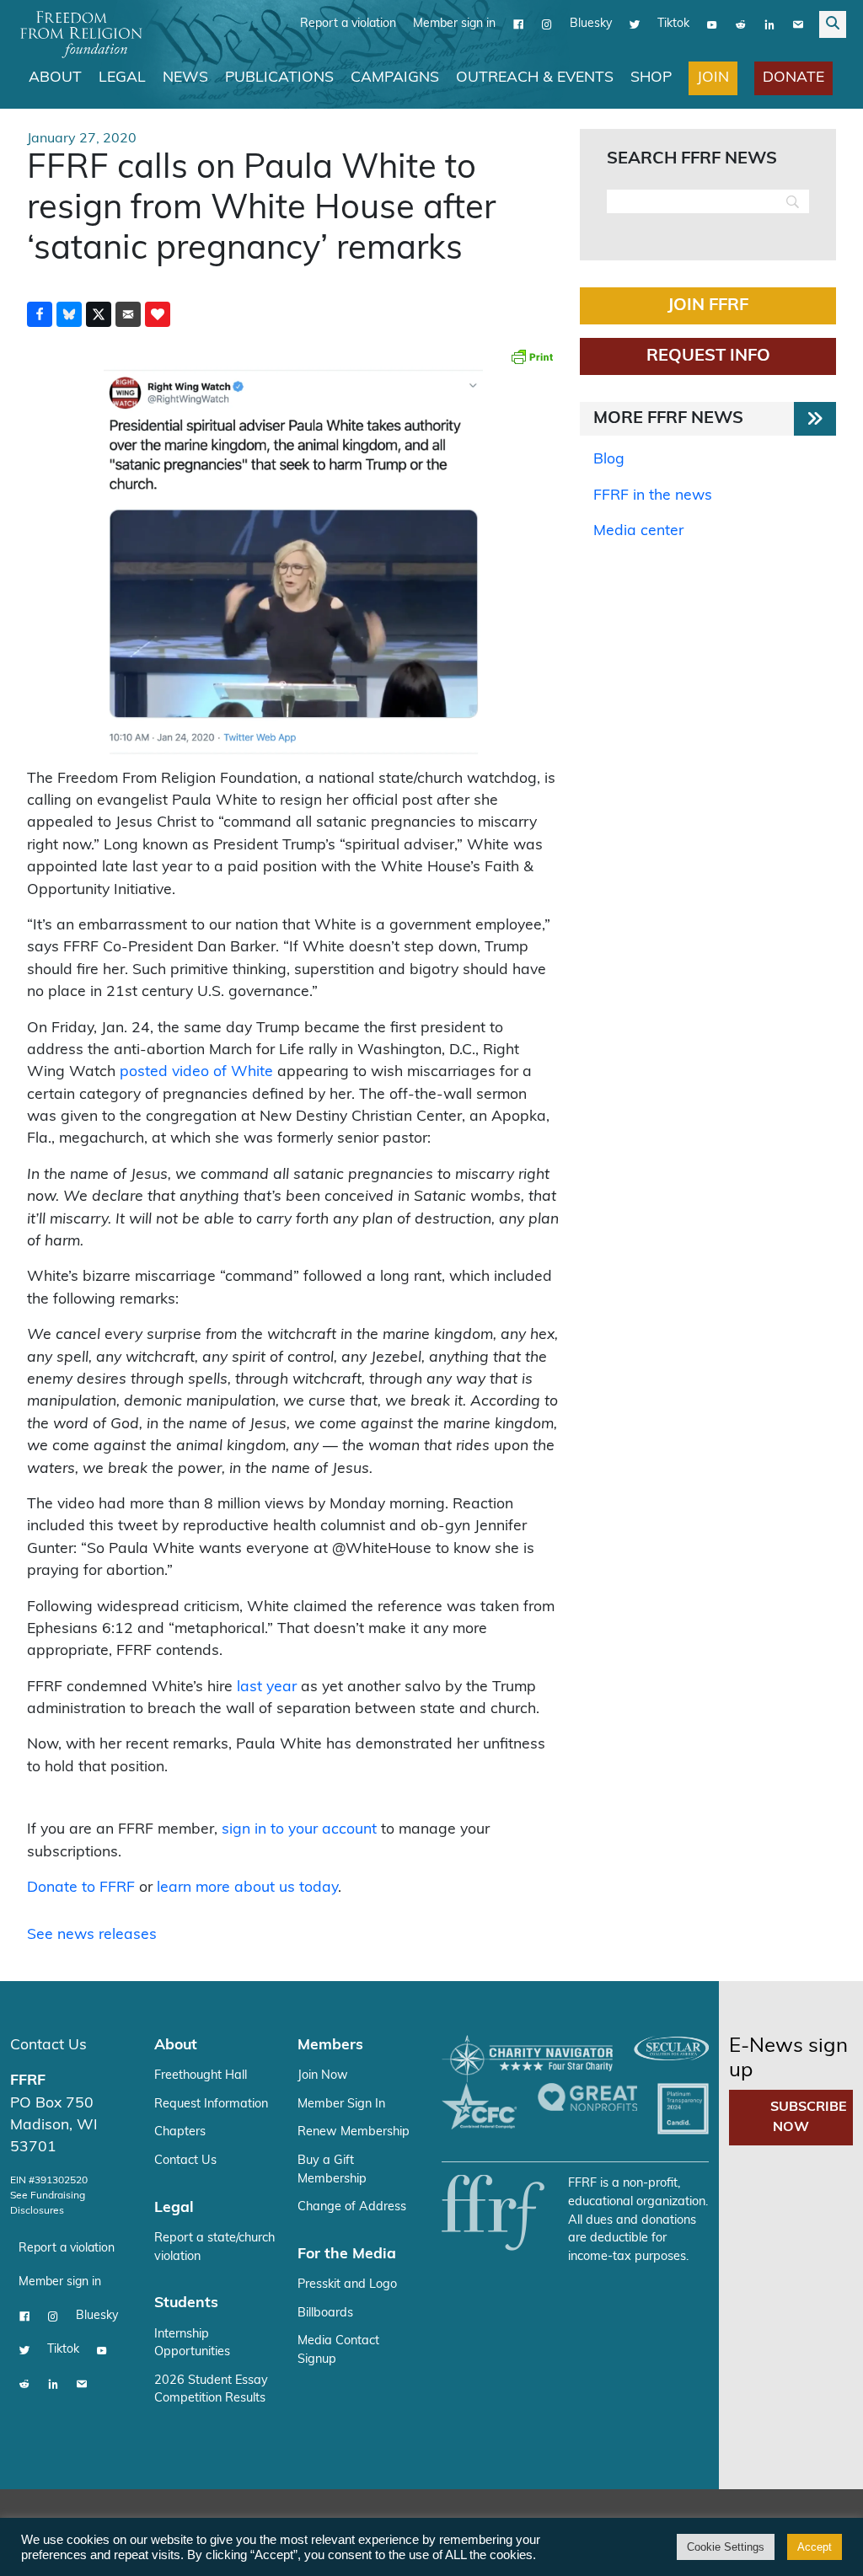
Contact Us (48, 2046)
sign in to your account (299, 1830)
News (185, 78)
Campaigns (395, 78)
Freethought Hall (201, 2076)
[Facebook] (518, 24)
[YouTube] (712, 24)
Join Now (323, 2076)
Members (330, 2046)
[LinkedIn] (769, 24)
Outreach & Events (535, 78)
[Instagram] (547, 24)
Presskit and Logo (347, 2285)
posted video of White (196, 1072)
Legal (122, 78)
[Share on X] (99, 314)
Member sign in (454, 24)
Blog (609, 460)
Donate (793, 78)
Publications (279, 78)
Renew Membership (354, 2132)
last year (267, 1687)
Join (713, 78)
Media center (638, 531)
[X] (635, 24)
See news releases (92, 1935)
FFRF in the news (653, 496)
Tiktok (673, 24)
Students (186, 2303)
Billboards (325, 2314)
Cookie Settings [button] (726, 2547)
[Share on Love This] (158, 314)
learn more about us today (247, 1888)
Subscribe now (809, 2118)
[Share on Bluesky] (69, 314)
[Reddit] (741, 24)
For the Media (347, 2255)
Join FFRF (708, 306)
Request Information (211, 2105)
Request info (708, 356)
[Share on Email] (128, 314)
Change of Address (352, 2207)
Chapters (180, 2132)
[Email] (798, 24)
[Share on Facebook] (40, 314)
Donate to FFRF (81, 1888)
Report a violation (348, 24)
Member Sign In (341, 2105)
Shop (651, 78)
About (55, 78)
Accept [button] (815, 2547)
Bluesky (591, 24)
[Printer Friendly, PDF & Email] (532, 356)
